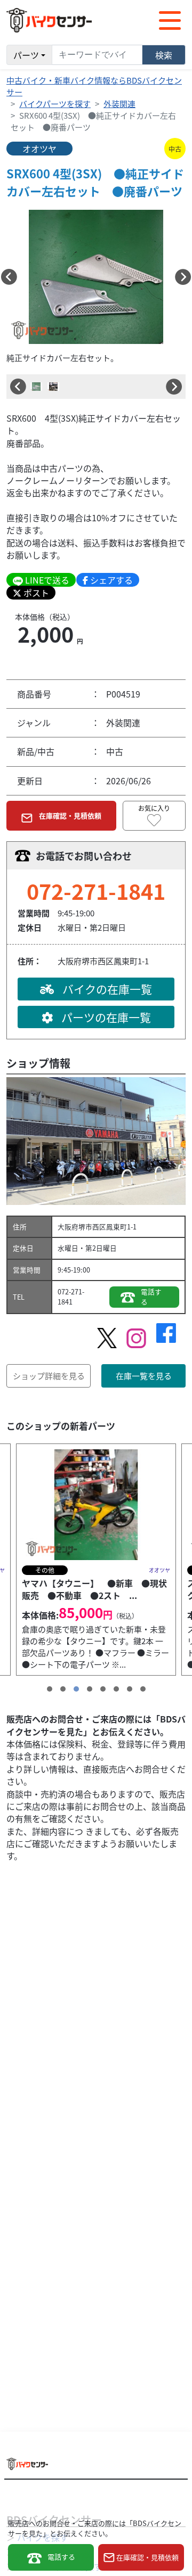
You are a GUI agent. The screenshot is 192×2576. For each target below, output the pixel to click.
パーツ (26, 55)
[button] (9, 277)
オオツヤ (39, 149)
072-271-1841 (96, 891)
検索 (164, 55)
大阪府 (68, 1227)
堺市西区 (92, 1227)
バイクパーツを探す (55, 104)
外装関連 (119, 104)
